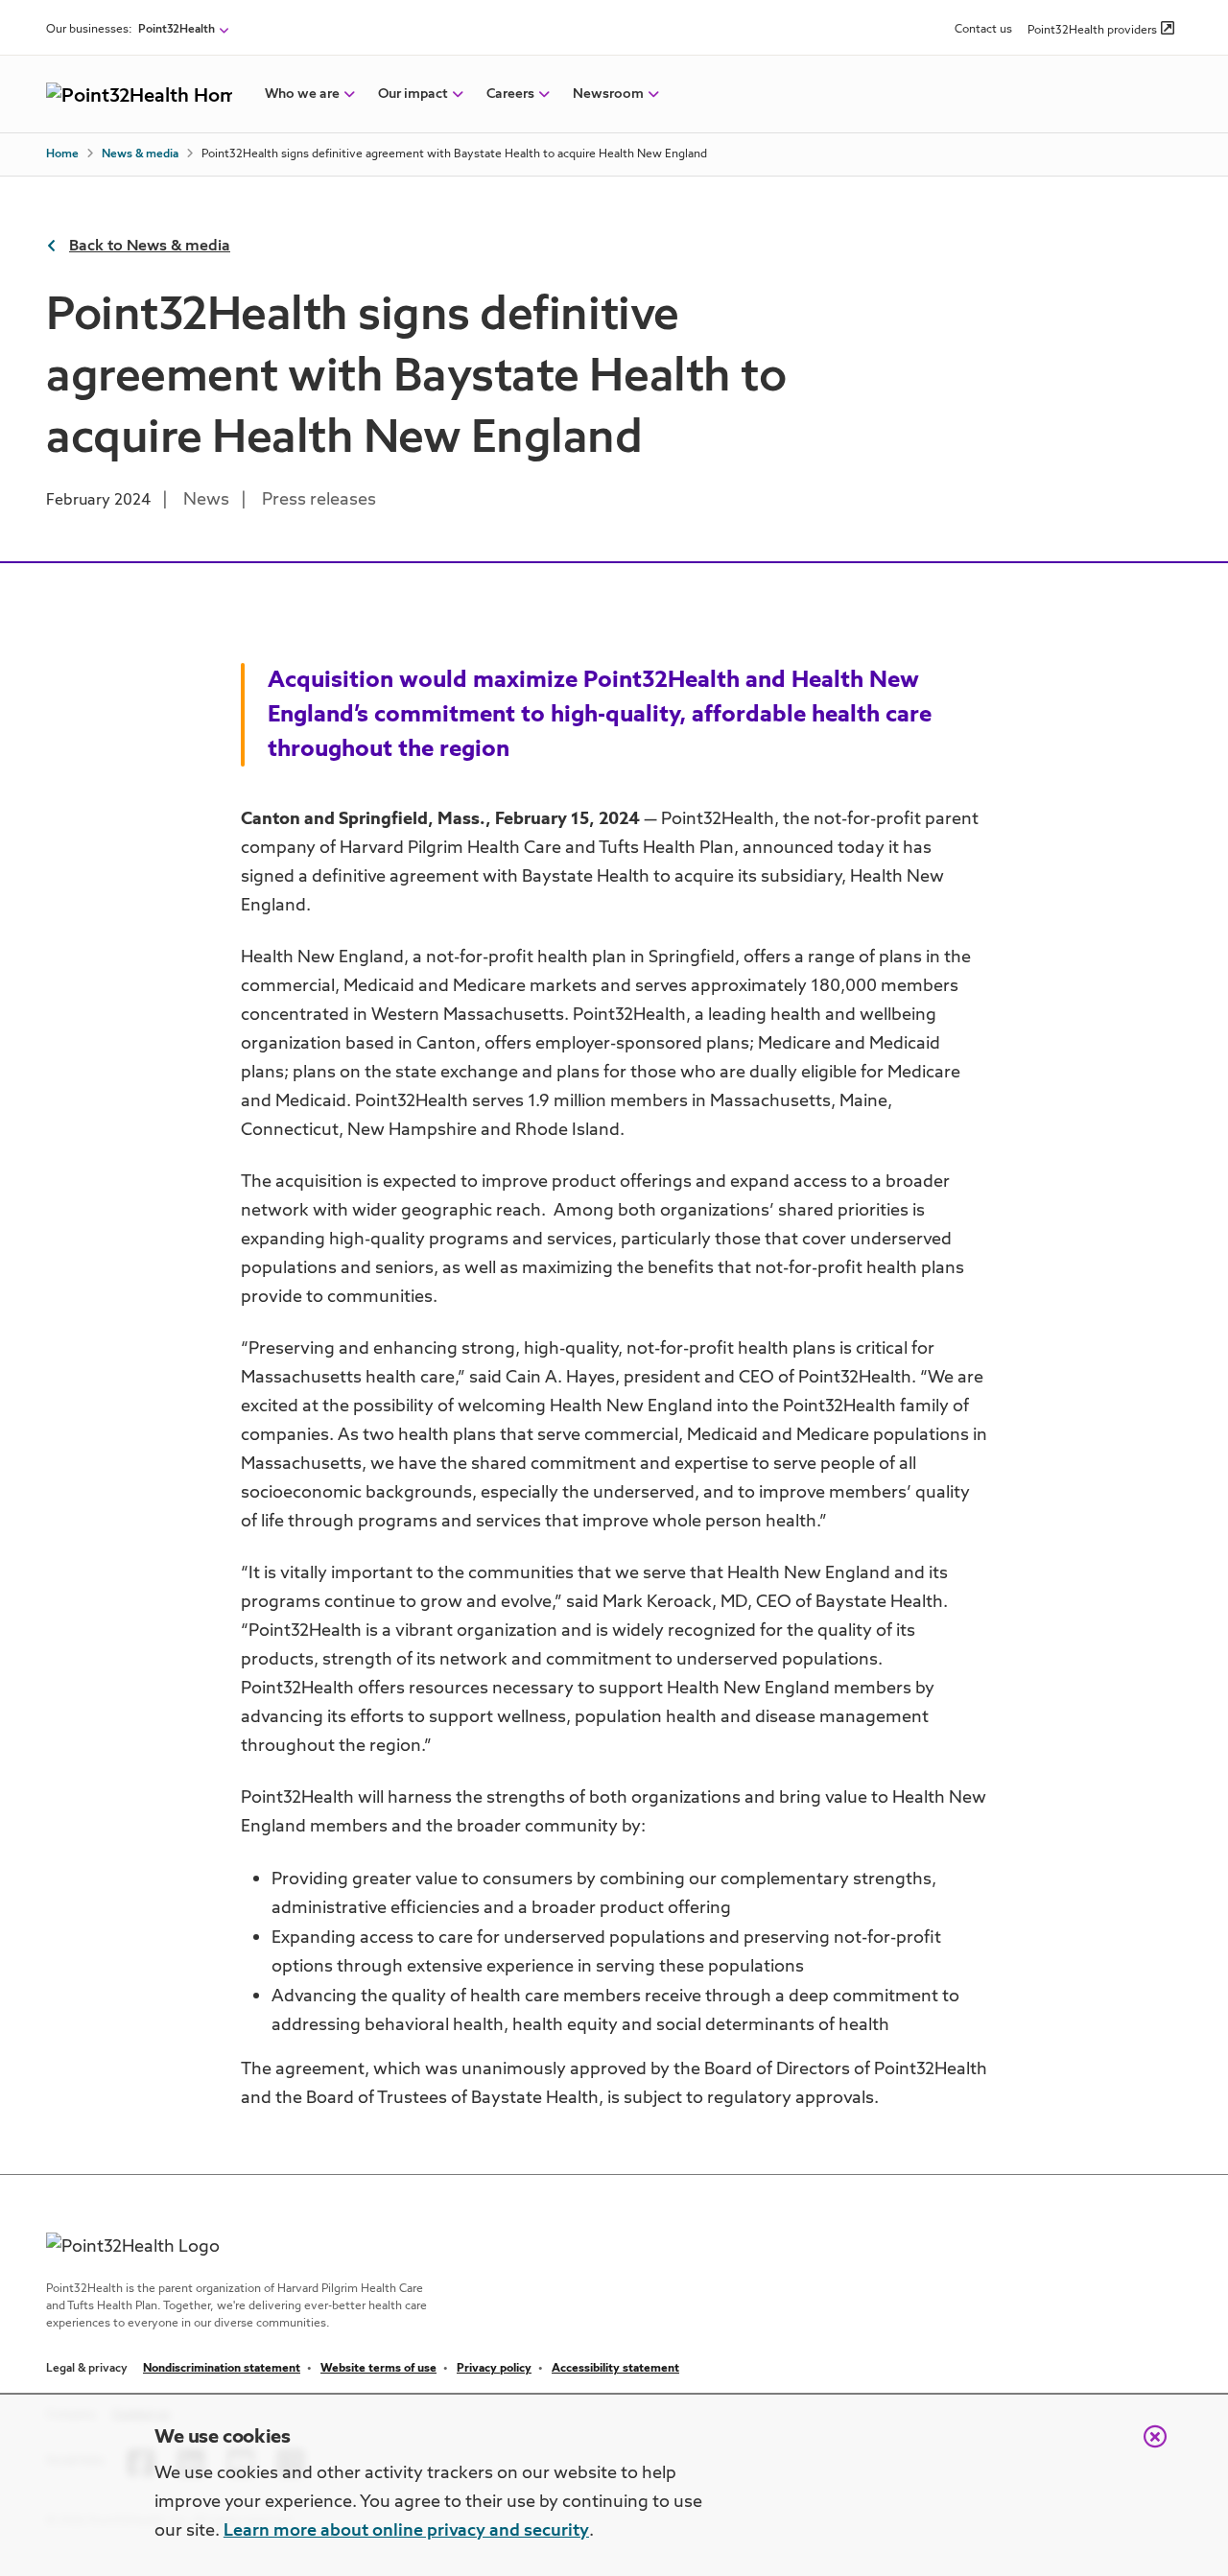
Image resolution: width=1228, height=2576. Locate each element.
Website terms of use (378, 2369)
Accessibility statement (615, 2369)
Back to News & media (150, 247)
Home (62, 154)
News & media (140, 154)
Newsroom (608, 94)
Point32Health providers (1092, 31)
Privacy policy (494, 2369)
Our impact (413, 94)
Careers (510, 94)
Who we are (302, 94)
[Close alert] (1145, 2446)
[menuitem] (302, 94)
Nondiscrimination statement (222, 2369)
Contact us (983, 30)
